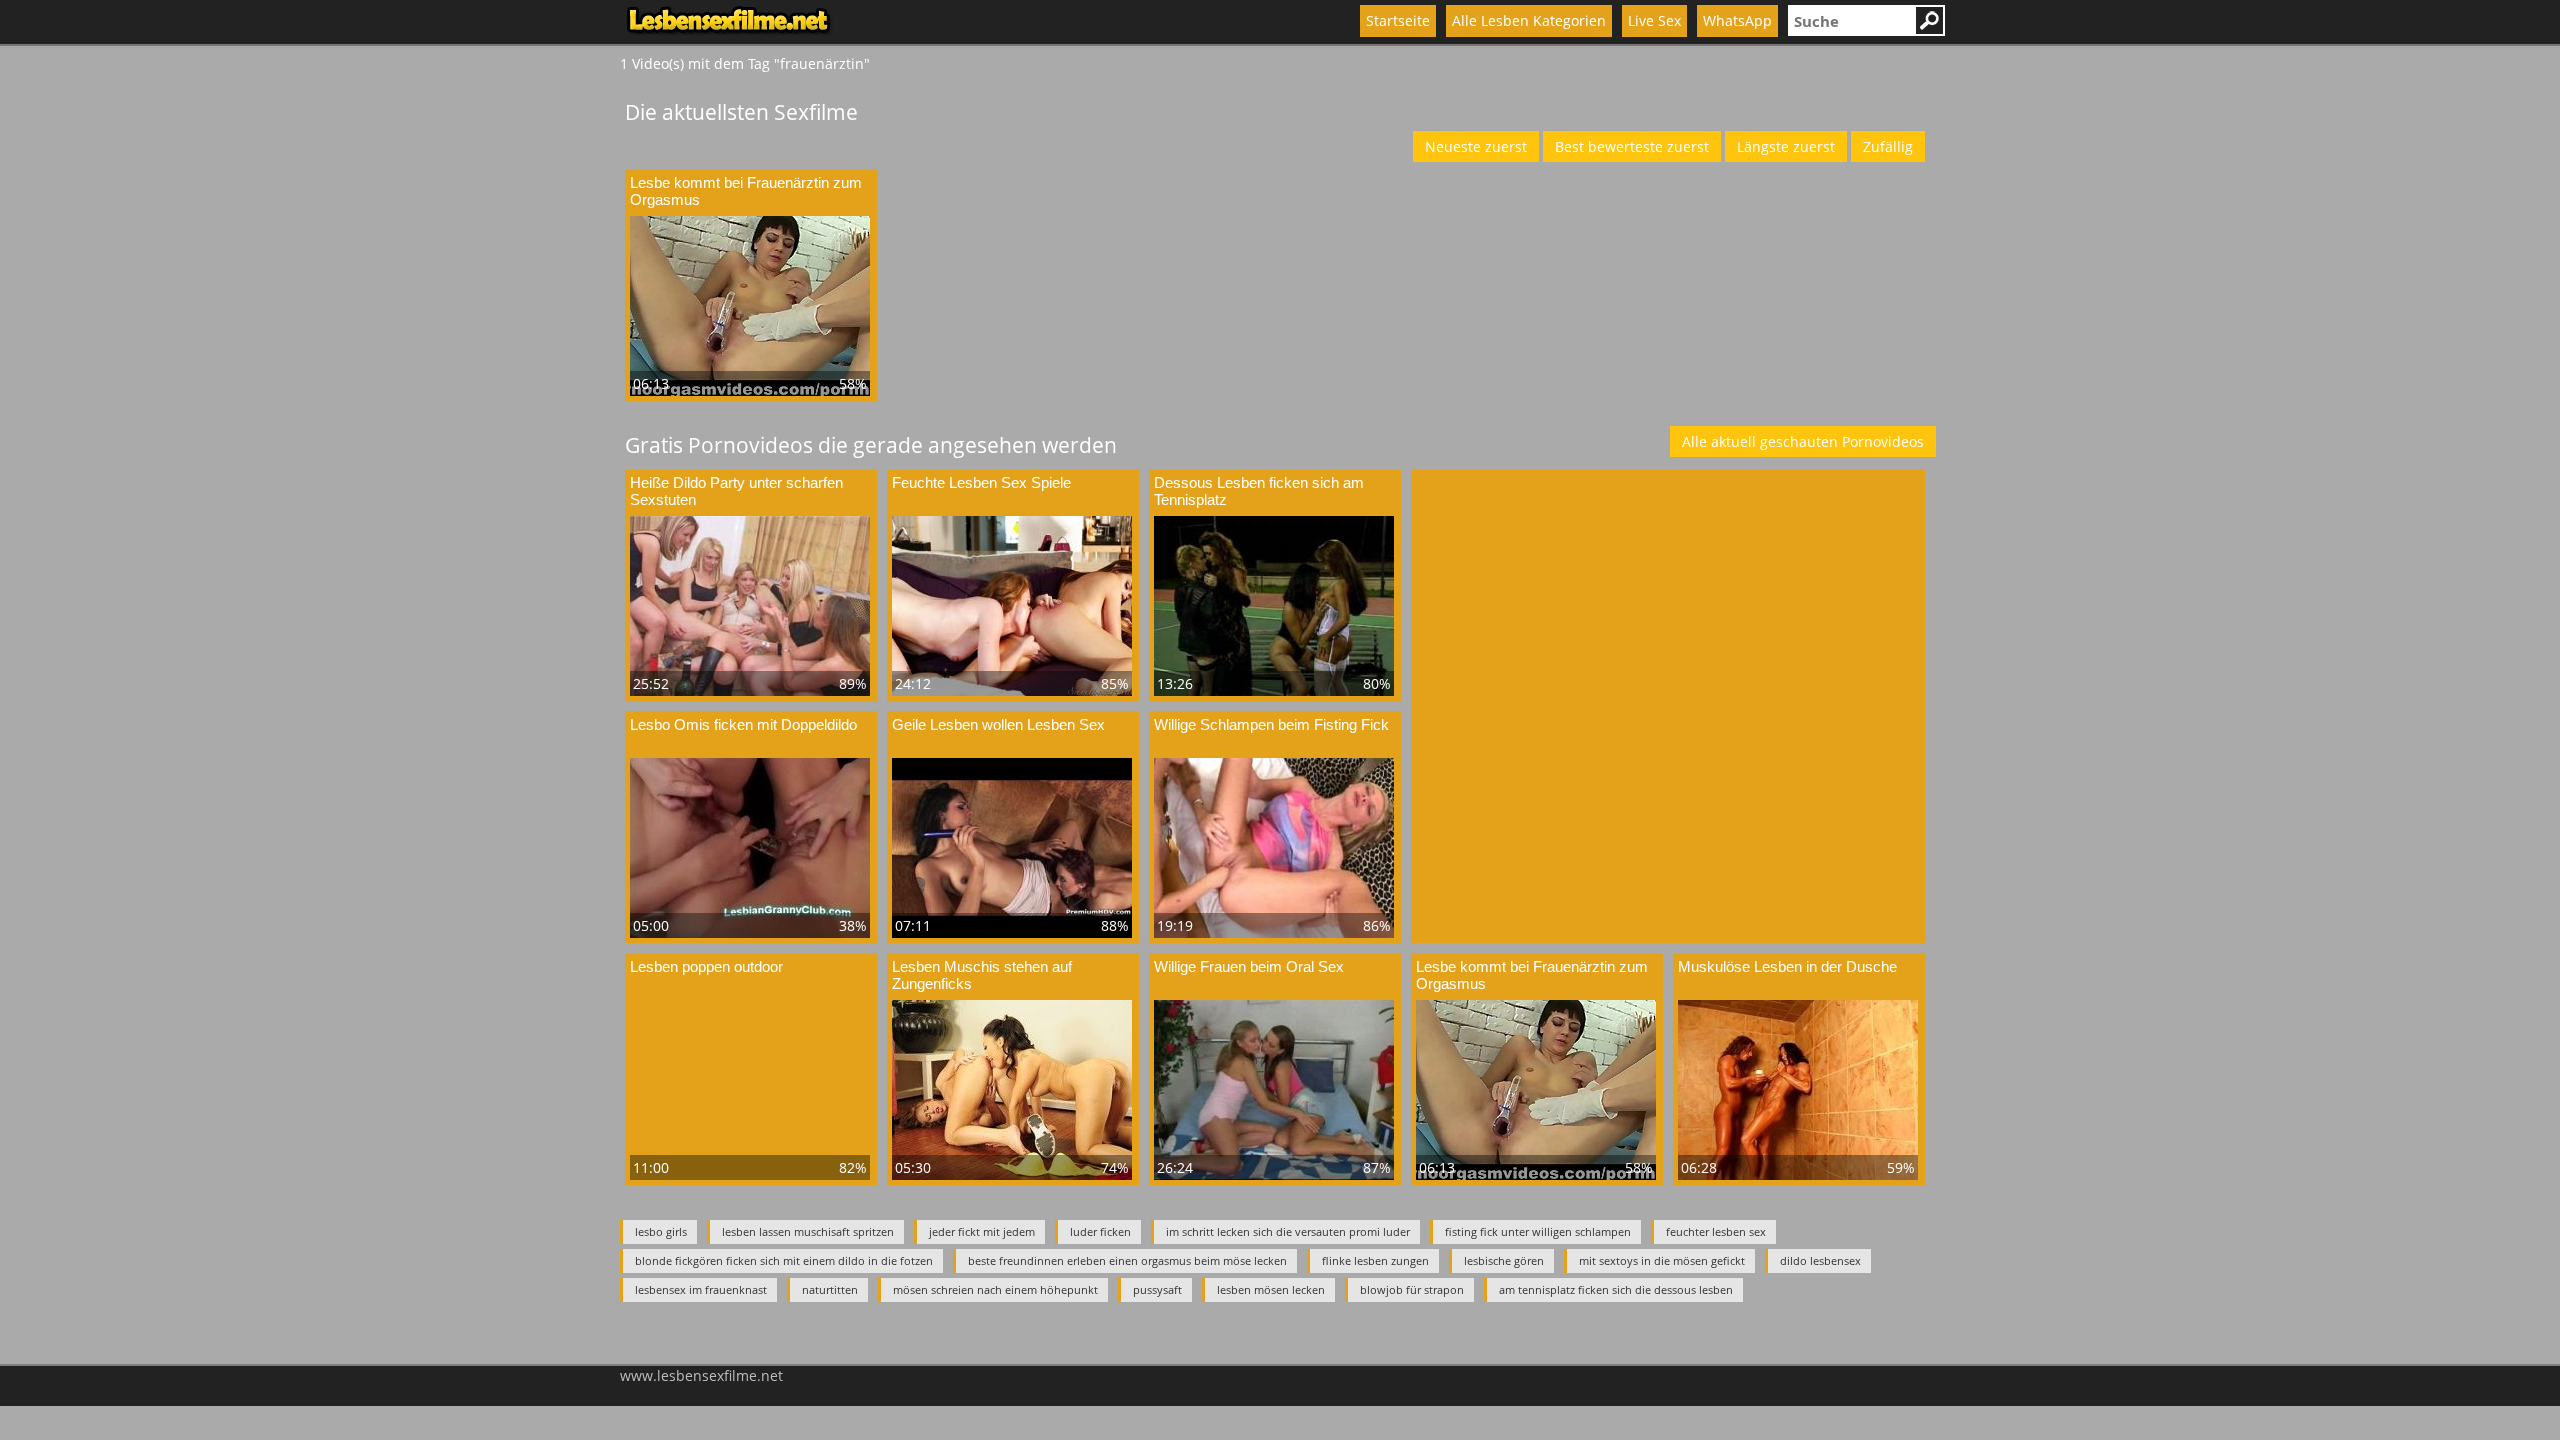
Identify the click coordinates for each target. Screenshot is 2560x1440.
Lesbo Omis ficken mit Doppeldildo (743, 724)
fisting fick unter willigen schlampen (1538, 1231)
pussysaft (1157, 1289)
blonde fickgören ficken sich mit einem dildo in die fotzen (784, 1260)
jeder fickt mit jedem (982, 1231)
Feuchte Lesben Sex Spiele (981, 482)
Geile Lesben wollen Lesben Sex (998, 724)
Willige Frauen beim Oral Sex (1249, 966)
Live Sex (1654, 20)
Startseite (1398, 20)
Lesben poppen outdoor (706, 966)
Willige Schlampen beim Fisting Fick (1271, 724)
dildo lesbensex (1820, 1260)
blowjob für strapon (1412, 1289)
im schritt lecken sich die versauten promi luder (1288, 1231)
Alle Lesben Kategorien (1529, 20)
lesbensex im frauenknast (701, 1289)
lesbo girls (661, 1231)
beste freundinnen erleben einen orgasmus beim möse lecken (1127, 1260)
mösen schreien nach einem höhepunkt (995, 1289)
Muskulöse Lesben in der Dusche (1787, 966)
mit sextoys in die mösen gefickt (1662, 1260)
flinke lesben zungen (1375, 1260)
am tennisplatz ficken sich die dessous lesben (1616, 1289)
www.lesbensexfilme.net (701, 1375)
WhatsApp (1737, 20)
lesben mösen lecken (1271, 1289)
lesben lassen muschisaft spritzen (808, 1231)
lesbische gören (1504, 1260)
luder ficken (1100, 1231)
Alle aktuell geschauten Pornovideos (1803, 441)
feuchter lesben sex (1716, 1231)
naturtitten (830, 1289)
